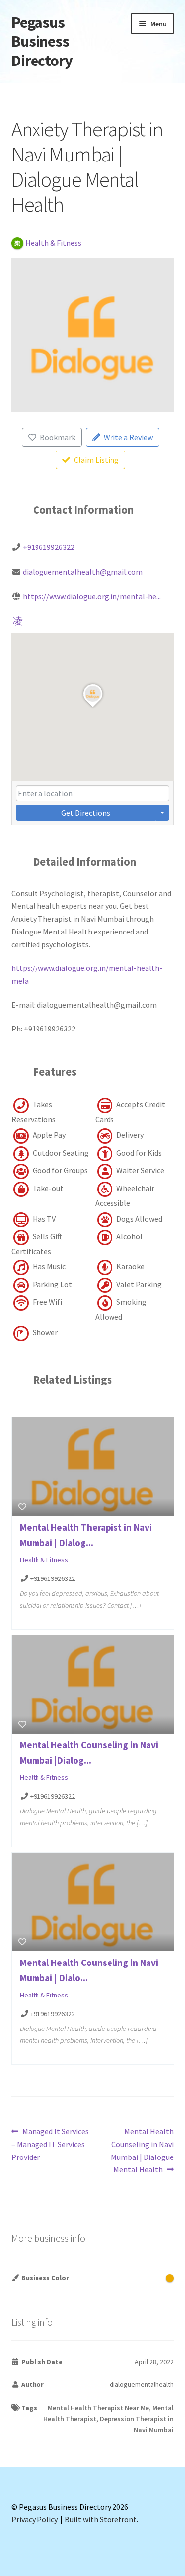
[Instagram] (18, 620)
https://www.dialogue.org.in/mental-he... (92, 596)
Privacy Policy (35, 2519)
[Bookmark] (22, 1507)
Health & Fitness (44, 1560)
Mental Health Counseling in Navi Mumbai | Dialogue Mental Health (142, 2150)
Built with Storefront (101, 2519)
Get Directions (86, 813)
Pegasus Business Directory (42, 41)
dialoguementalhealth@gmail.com (83, 572)
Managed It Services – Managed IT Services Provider (50, 2144)
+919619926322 (49, 547)
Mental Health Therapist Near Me (98, 2408)
